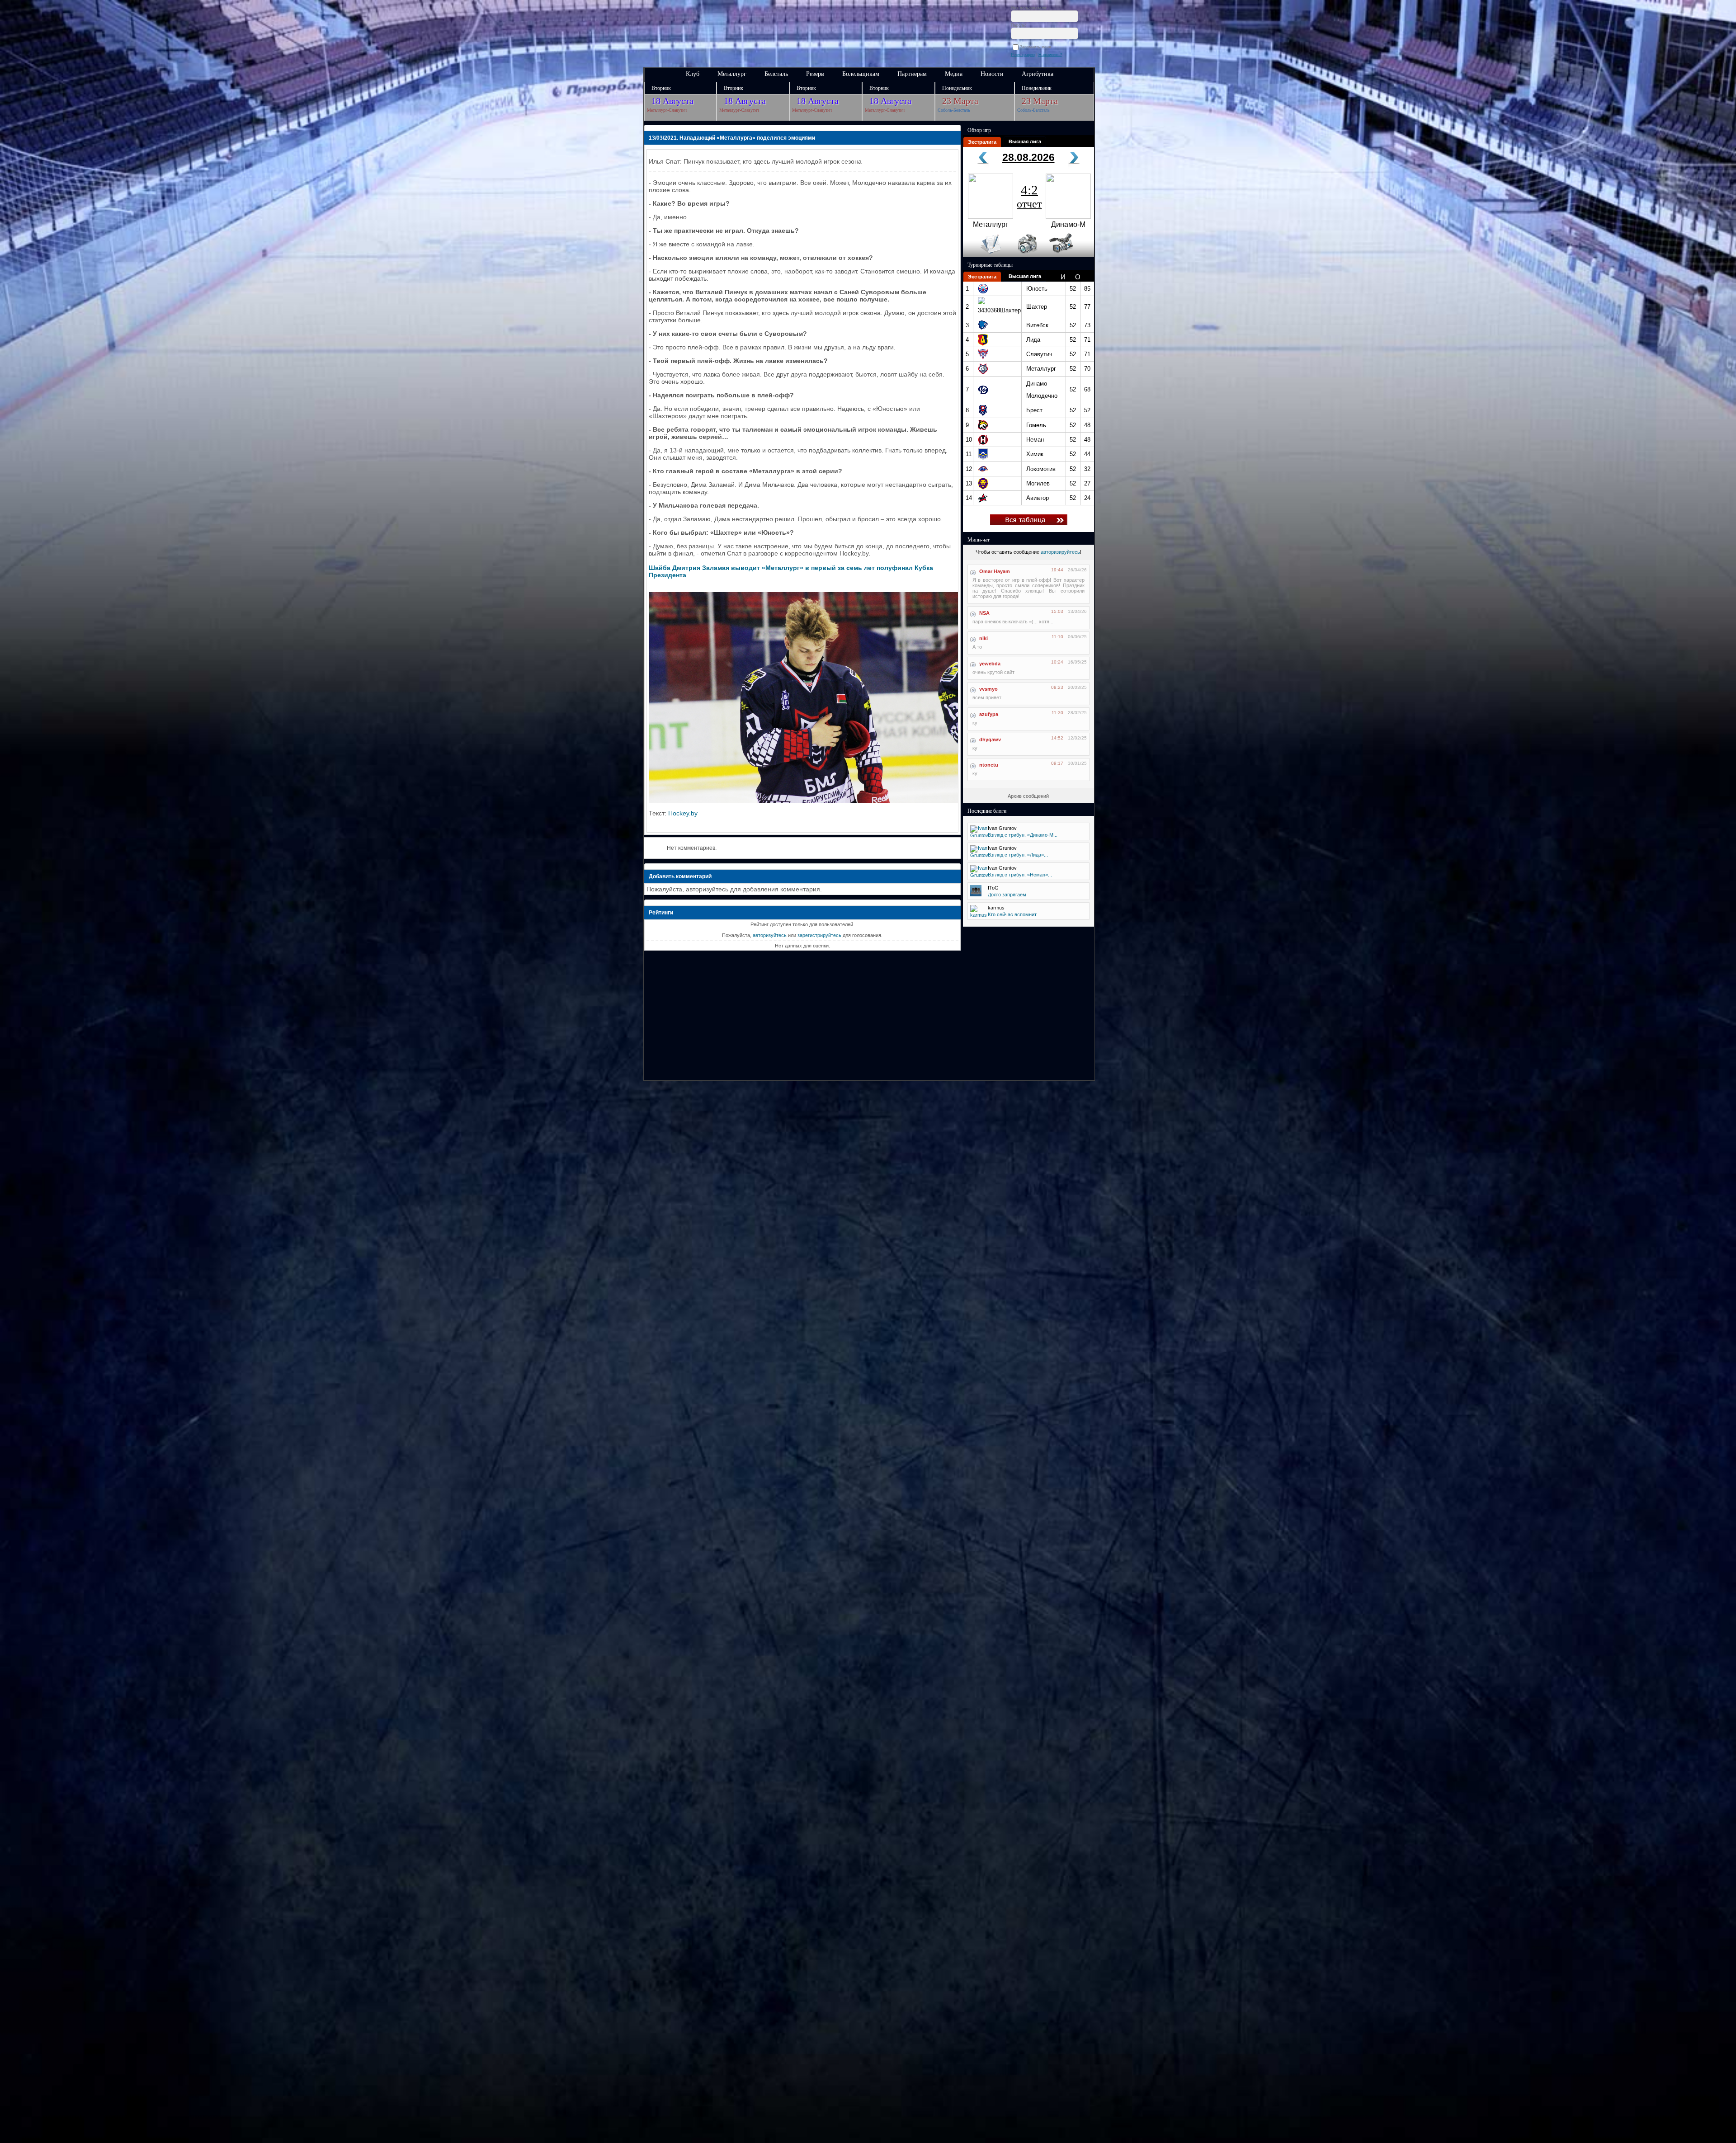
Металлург (732, 74)
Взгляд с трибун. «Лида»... (1018, 855)
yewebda (990, 664)
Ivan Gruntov (1002, 828)
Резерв (815, 74)
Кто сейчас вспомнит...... (1016, 914)
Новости (992, 74)
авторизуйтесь (770, 935)
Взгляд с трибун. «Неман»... (1020, 875)
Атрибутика (1038, 74)
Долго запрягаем (1007, 895)
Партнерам (912, 74)
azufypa (989, 714)
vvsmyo (988, 689)
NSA (984, 613)
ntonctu (989, 765)
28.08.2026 (1028, 157)
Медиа (954, 74)
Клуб (693, 74)
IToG (993, 888)
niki (984, 638)
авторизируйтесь (1060, 552)
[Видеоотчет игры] (1069, 255)
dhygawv (990, 739)
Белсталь (776, 74)
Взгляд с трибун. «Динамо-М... (1023, 835)
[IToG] (976, 895)
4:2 (1029, 196)
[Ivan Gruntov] (979, 835)
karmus (996, 908)
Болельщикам (861, 74)
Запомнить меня (1037, 47)
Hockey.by (683, 813)
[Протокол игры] (985, 255)
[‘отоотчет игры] (1026, 255)
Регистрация (1023, 55)
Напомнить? (1050, 55)
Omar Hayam (995, 571)
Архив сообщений (1028, 796)
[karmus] (979, 915)
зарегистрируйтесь (819, 935)
